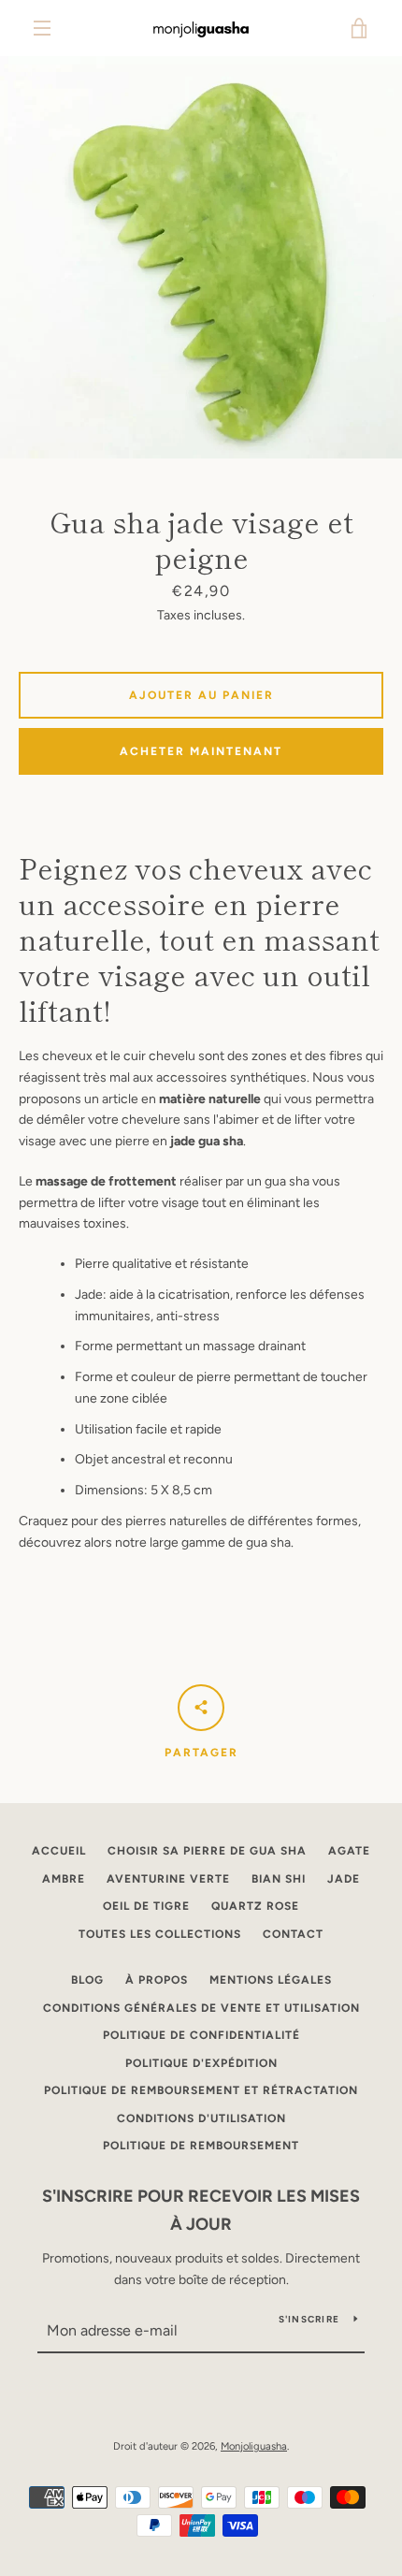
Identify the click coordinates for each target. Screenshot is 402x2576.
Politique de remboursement (201, 2146)
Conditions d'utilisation (201, 2118)
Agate (349, 1851)
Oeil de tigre (146, 1906)
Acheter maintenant (201, 751)
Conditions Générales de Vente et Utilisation (201, 2008)
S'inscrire (309, 2319)
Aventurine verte (168, 1879)
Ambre (64, 1879)
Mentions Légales (271, 1980)
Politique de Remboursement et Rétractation (201, 2090)
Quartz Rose (255, 1906)
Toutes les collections (160, 1934)
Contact (293, 1934)
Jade (344, 1879)
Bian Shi (279, 1879)
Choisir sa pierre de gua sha (207, 1851)
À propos (157, 1980)
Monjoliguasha (254, 2446)
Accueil (59, 1851)
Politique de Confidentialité (201, 2035)
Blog (87, 1980)
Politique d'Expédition (201, 2063)
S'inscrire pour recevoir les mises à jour (201, 2211)
